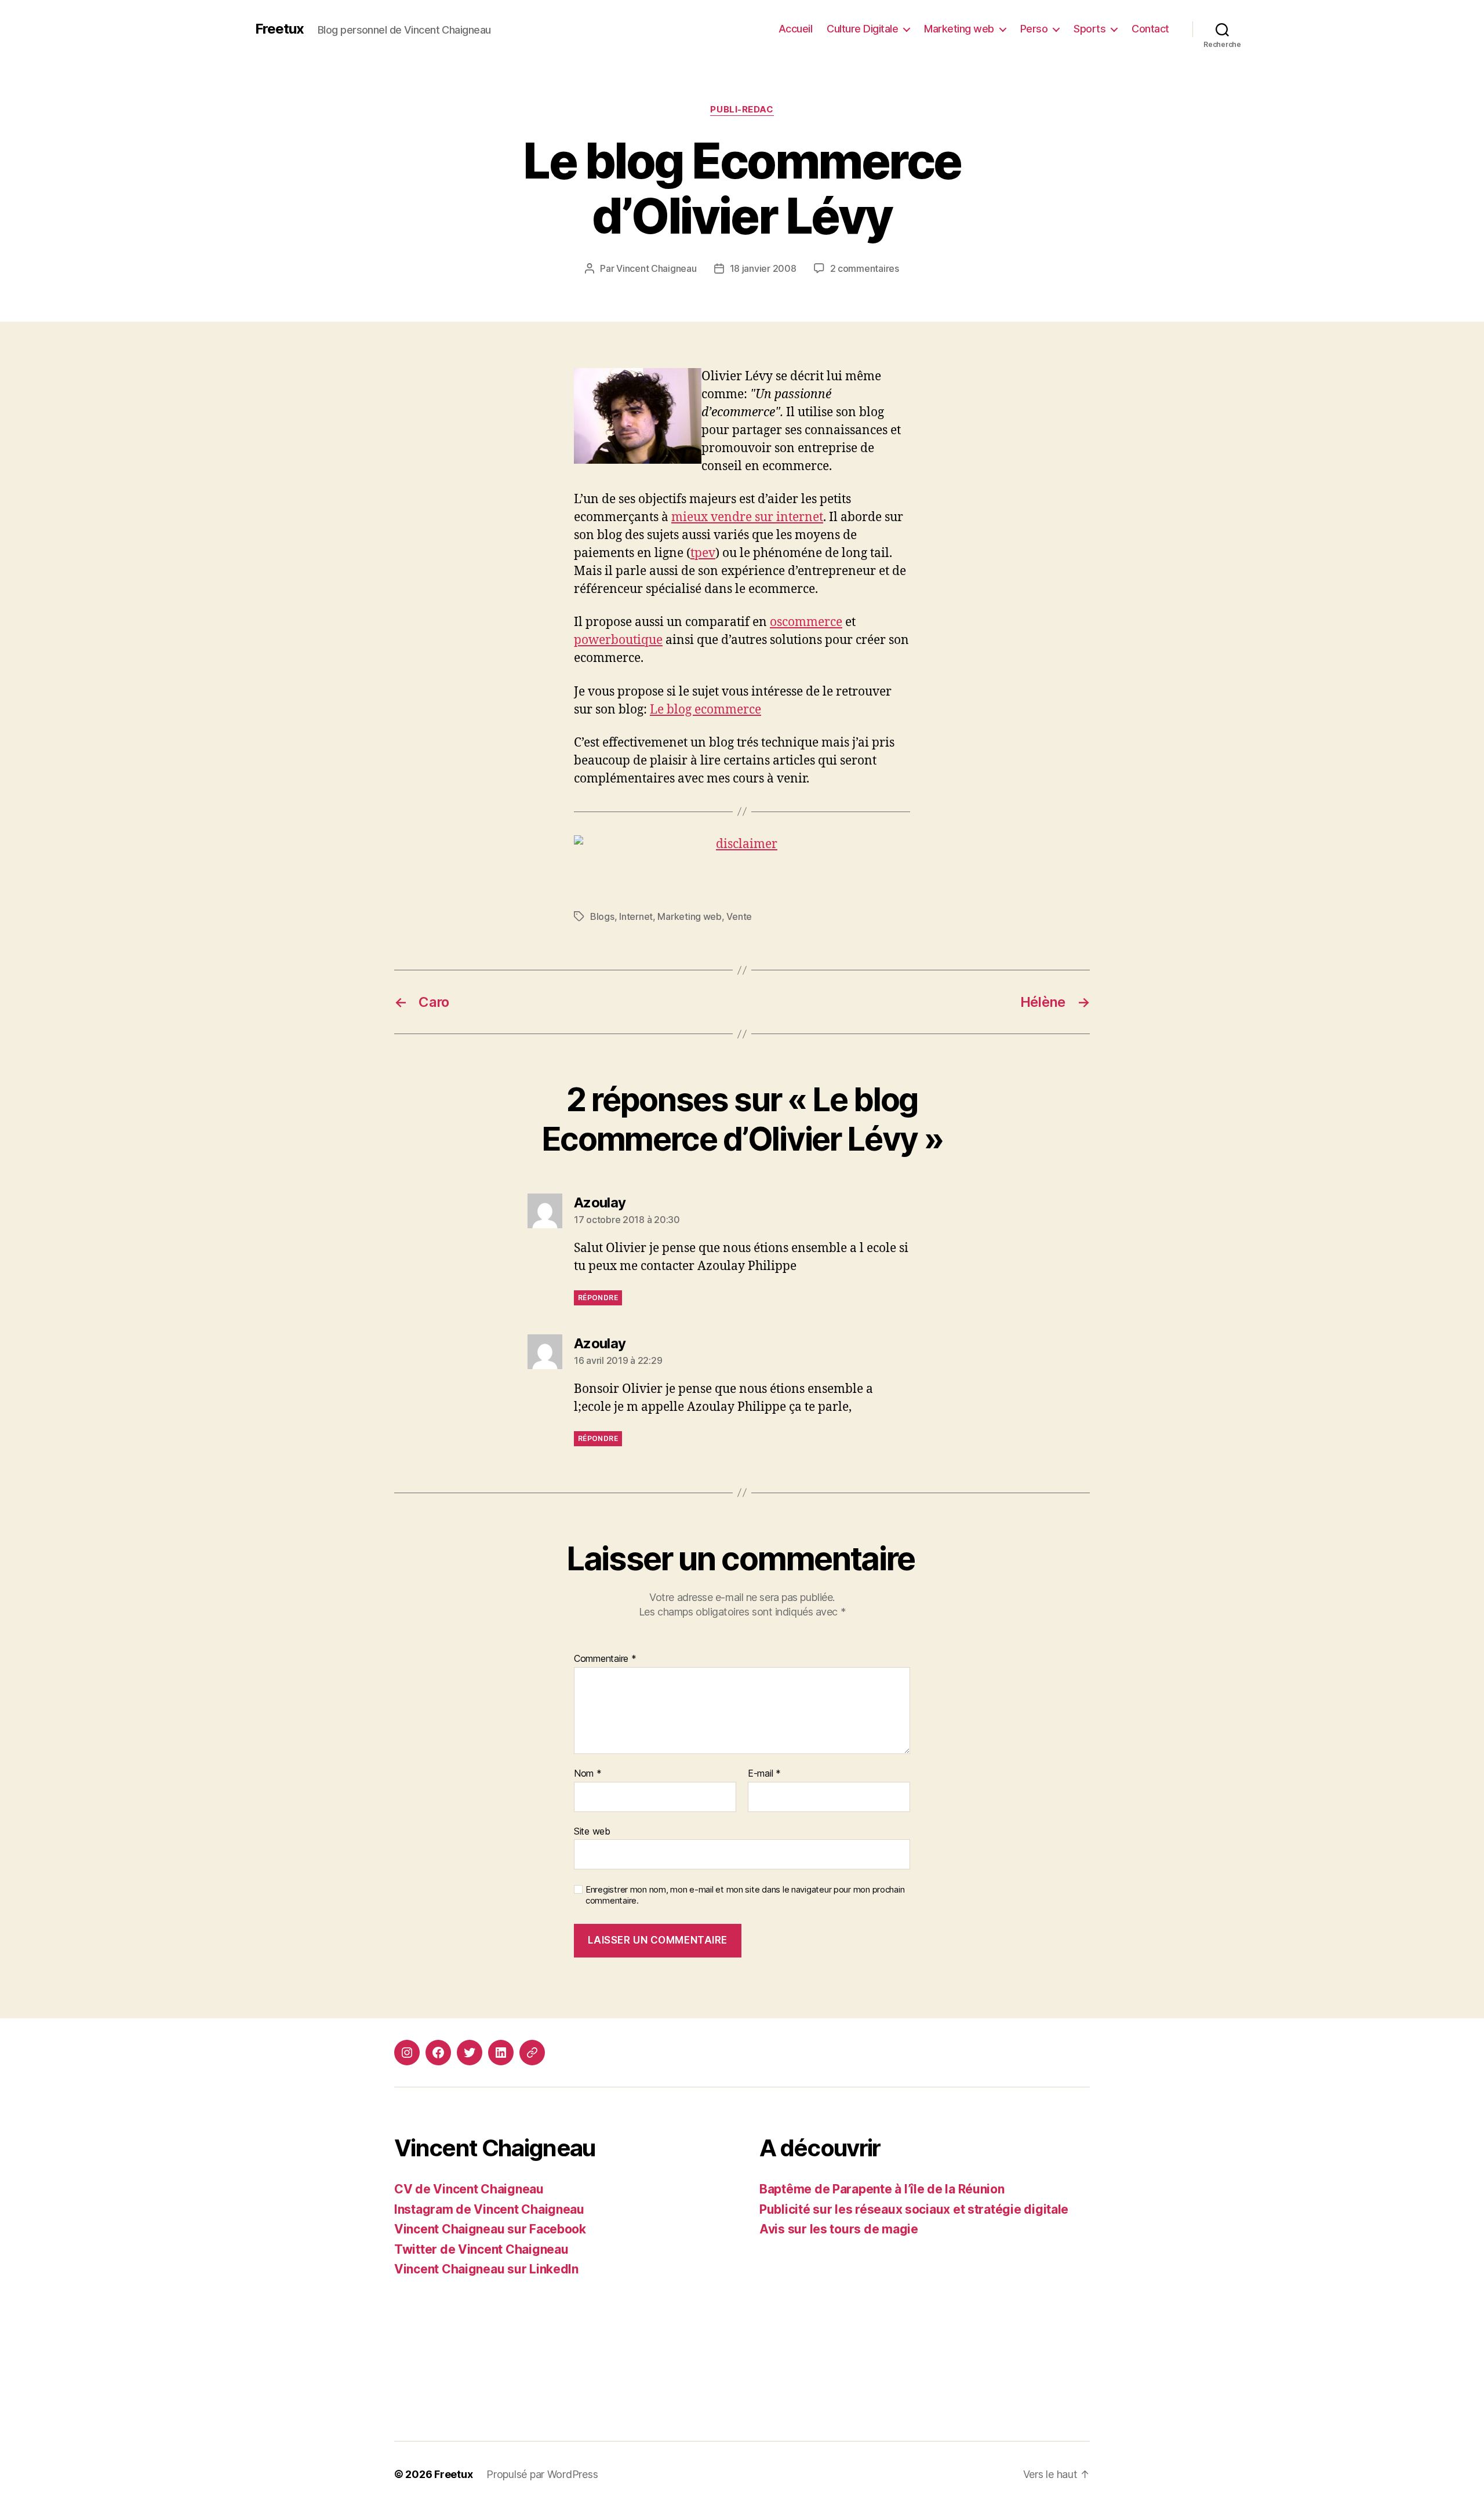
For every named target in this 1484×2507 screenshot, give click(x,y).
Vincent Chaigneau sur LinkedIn (486, 2269)
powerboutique (618, 640)
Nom (588, 1774)
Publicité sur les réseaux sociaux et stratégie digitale (914, 2209)
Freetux (279, 29)
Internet (636, 916)
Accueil (796, 29)
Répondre (598, 1298)
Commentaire (605, 1659)
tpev (703, 553)
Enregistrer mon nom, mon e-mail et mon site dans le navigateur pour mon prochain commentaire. (745, 1895)
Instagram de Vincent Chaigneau (489, 2209)
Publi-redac (742, 110)
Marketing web (959, 29)
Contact (1150, 29)
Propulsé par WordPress (542, 2474)
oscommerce (806, 622)
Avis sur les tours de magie (839, 2229)
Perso (1034, 29)
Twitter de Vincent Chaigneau (481, 2249)
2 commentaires (865, 268)
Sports (1090, 29)
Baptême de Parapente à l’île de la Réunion (882, 2189)
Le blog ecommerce (705, 710)
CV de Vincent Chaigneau (469, 2189)
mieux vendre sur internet (747, 517)
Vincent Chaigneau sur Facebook (490, 2229)
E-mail (764, 1774)
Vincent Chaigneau (656, 268)
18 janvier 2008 (763, 268)
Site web (592, 1831)
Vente (739, 916)
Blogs (602, 916)
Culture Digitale (862, 29)
